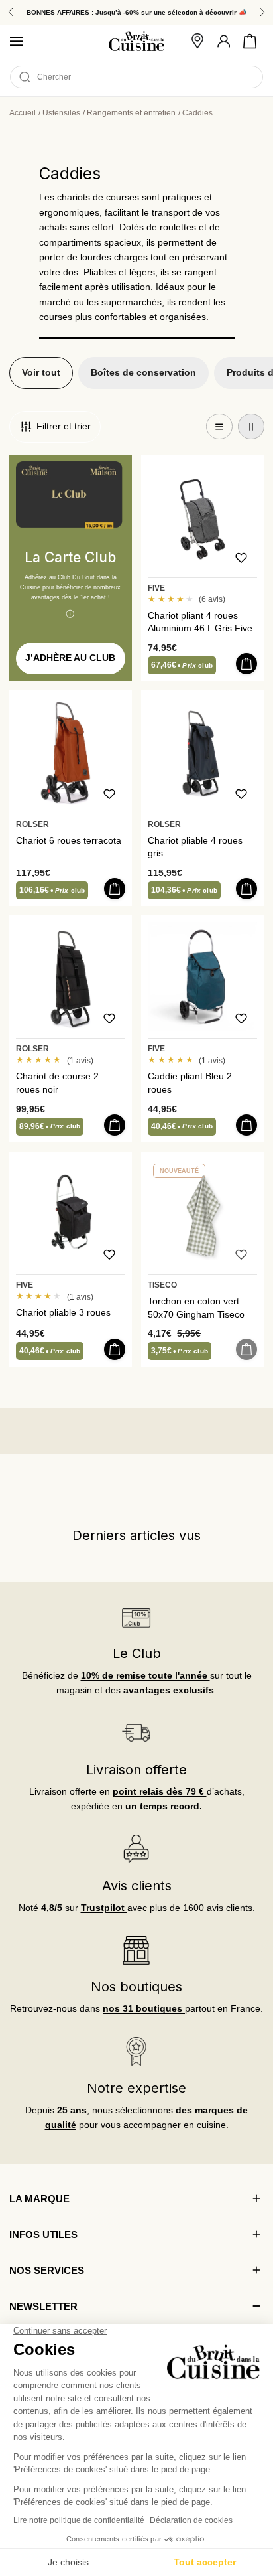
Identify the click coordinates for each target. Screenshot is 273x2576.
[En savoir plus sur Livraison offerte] (137, 1733)
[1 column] (219, 427)
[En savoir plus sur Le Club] (137, 1617)
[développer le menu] (17, 41)
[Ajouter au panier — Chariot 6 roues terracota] (115, 889)
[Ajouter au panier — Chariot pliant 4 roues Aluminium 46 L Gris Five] (246, 664)
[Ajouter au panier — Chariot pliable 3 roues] (115, 1349)
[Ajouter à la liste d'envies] (241, 558)
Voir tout (41, 373)
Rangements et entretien (131, 113)
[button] (250, 41)
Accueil (23, 113)
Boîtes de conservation (143, 373)
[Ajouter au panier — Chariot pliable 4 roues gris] (246, 889)
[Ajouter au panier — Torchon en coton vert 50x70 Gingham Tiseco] (246, 1349)
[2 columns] (251, 427)
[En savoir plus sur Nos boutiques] (137, 1950)
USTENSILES (61, 113)
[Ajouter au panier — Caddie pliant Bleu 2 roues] (246, 1125)
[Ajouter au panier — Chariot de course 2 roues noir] (115, 1125)
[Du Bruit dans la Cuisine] (136, 41)
